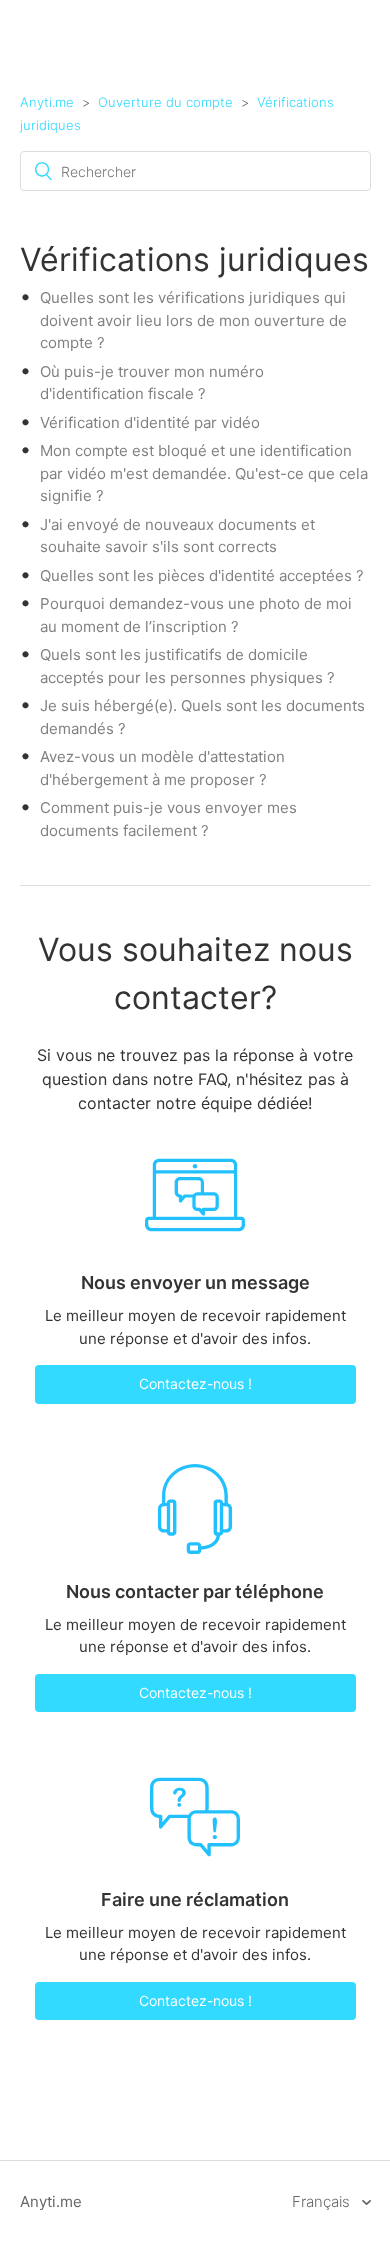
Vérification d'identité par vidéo (150, 422)
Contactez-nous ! (195, 1383)
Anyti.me (47, 102)
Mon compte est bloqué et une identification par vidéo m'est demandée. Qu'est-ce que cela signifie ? (204, 473)
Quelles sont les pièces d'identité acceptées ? (202, 575)
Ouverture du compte (165, 102)
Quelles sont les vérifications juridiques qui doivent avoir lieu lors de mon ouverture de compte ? (193, 320)
